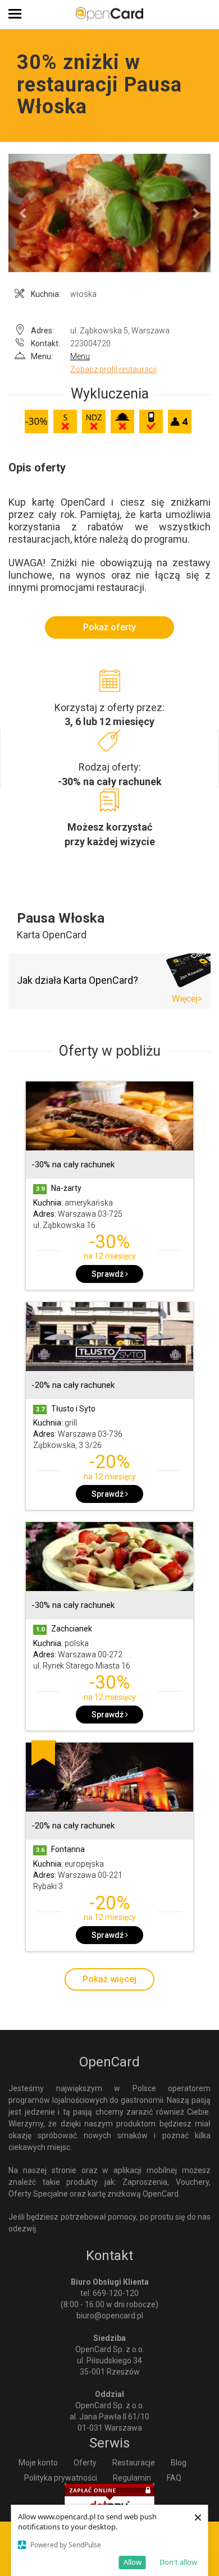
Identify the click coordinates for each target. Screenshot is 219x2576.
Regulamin (132, 2478)
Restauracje (134, 2463)
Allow (133, 2562)
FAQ (174, 2478)
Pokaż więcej (109, 1979)
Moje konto (38, 2463)
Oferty (85, 2463)
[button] (24, 213)
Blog (179, 2463)
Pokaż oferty (109, 627)
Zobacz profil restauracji (113, 369)
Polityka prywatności (61, 2478)
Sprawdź (108, 1274)
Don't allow (178, 2562)
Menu (80, 356)
